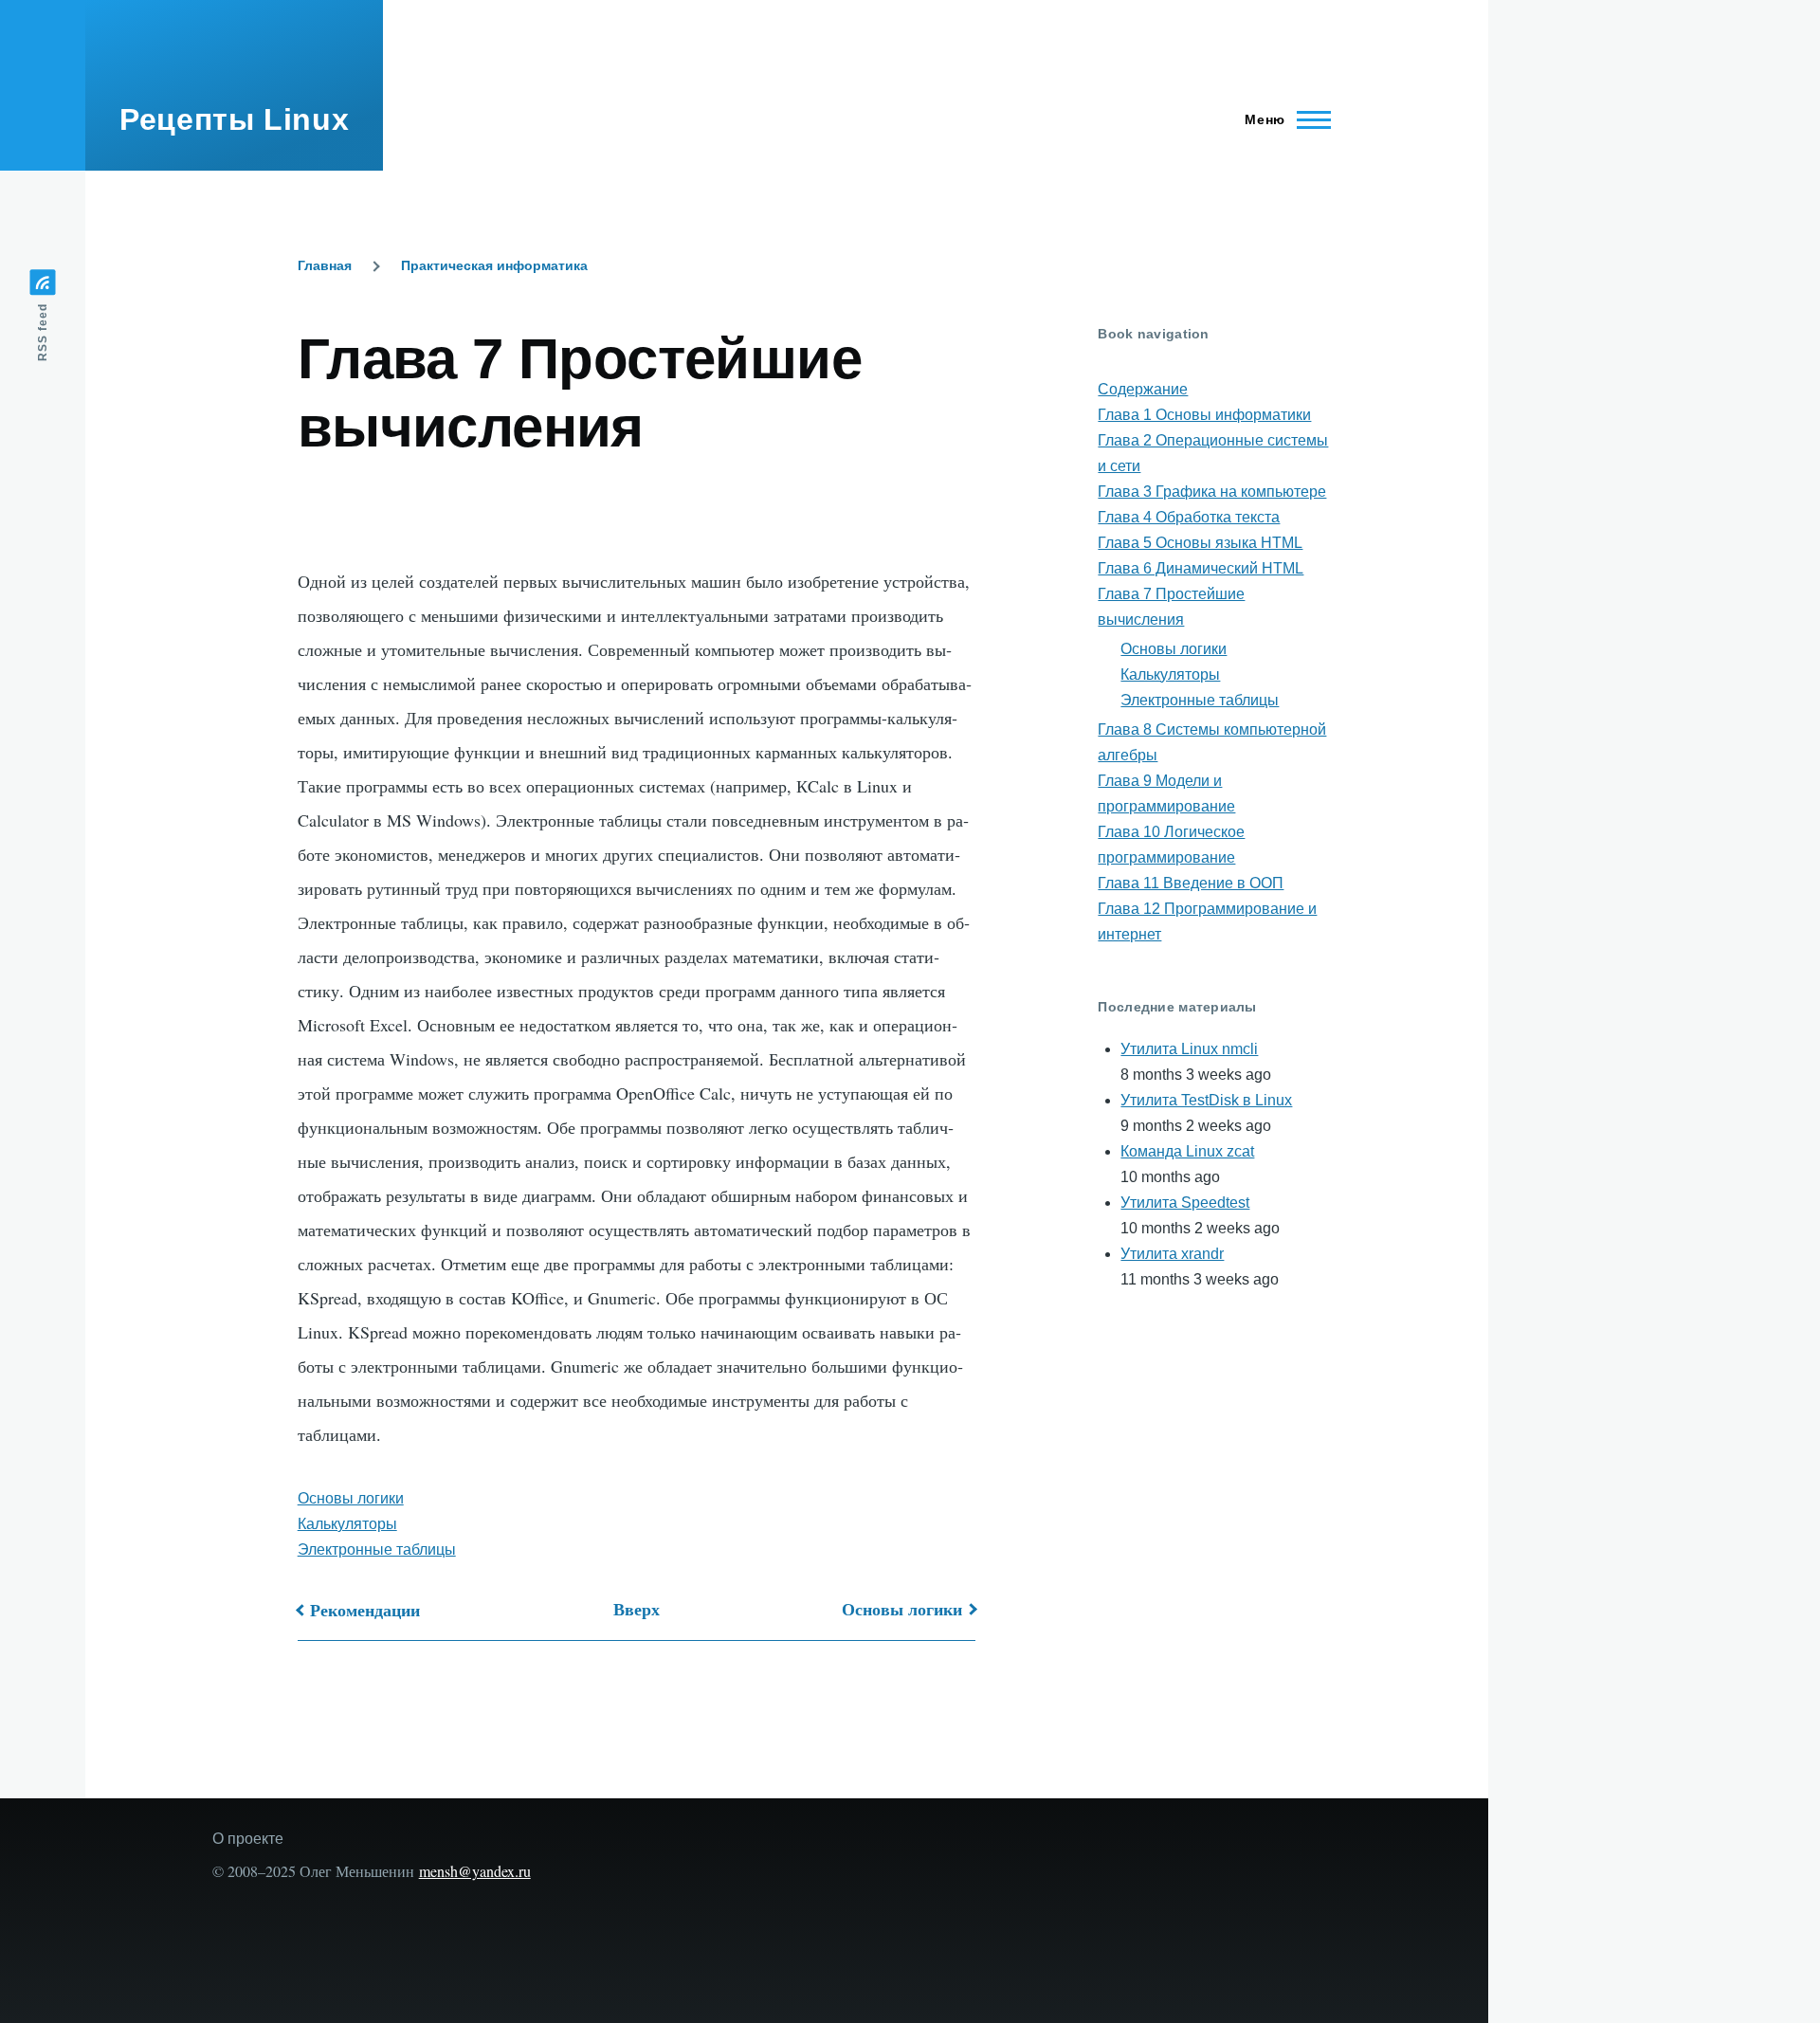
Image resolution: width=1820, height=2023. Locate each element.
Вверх (637, 1609)
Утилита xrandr (1172, 1254)
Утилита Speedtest (1185, 1203)
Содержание (1143, 389)
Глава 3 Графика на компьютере (1212, 492)
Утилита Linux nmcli (1189, 1049)
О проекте (248, 1839)
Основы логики (351, 1498)
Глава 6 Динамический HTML (1201, 568)
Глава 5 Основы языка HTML (1200, 543)
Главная (325, 265)
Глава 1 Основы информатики (1204, 415)
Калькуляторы (347, 1524)
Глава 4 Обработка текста (1189, 517)
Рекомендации (365, 1610)
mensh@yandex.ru (475, 1871)
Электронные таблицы (377, 1549)
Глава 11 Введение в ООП (1191, 883)
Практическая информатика (494, 265)
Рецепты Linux (234, 119)
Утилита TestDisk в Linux (1206, 1100)
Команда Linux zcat (1187, 1151)
